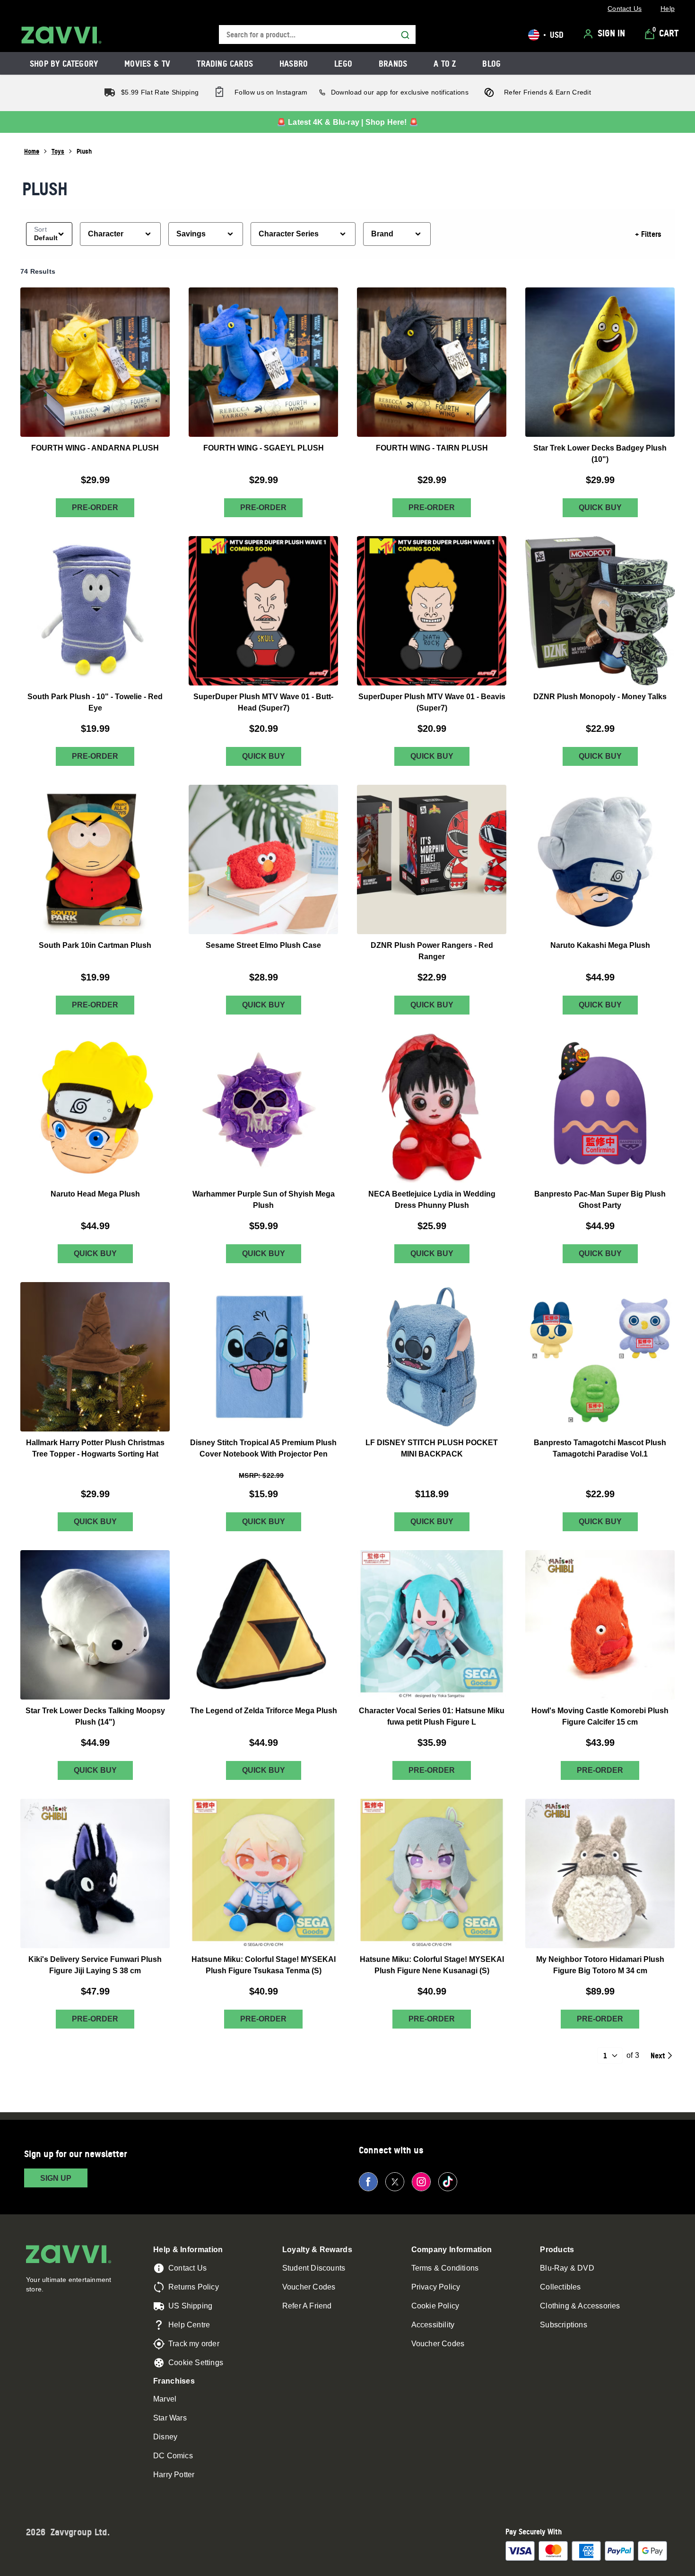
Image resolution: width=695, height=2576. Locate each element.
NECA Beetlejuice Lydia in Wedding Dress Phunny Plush (432, 1200)
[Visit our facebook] (368, 2182)
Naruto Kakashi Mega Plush (600, 945)
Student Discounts (314, 2268)
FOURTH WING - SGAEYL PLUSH (264, 448)
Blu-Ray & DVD (567, 2268)
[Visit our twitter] (395, 2182)
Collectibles (560, 2287)
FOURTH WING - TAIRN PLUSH (432, 448)
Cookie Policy (435, 2306)
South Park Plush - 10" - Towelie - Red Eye (95, 702)
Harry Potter (174, 2475)
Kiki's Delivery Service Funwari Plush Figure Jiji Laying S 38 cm (95, 1965)
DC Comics (173, 2456)
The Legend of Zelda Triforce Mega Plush (264, 1710)
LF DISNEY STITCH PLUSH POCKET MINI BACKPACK (432, 1448)
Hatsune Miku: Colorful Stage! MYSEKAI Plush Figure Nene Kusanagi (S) (432, 1965)
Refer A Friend (307, 2306)
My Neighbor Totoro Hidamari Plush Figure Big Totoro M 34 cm (600, 1965)
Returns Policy (194, 2287)
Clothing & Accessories (580, 2306)
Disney (165, 2437)
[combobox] (317, 35)
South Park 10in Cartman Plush (95, 945)
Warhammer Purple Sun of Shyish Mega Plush (264, 1200)
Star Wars (170, 2418)
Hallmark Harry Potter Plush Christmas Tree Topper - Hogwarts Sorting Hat (95, 1448)
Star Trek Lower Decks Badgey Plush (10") (600, 454)
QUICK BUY (600, 507)
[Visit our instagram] (421, 2182)
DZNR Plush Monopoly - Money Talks (600, 697)
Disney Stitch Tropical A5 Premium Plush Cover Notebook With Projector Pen (263, 1448)
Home (32, 151)
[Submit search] (405, 35)
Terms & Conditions (445, 2268)
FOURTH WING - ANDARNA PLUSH (95, 448)
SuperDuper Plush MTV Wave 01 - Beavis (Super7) (432, 702)
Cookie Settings (196, 2363)
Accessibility (433, 2325)
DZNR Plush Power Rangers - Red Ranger (432, 951)
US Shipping (190, 2306)
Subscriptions (564, 2325)
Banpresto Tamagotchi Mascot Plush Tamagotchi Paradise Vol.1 (600, 1448)
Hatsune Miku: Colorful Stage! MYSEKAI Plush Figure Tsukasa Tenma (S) (264, 1965)
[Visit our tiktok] (448, 2182)
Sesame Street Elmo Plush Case (263, 945)
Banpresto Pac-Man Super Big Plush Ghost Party (600, 1200)
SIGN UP (56, 2178)
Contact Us (187, 2268)
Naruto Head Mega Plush (95, 1194)
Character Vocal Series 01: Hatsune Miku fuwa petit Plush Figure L (432, 1716)
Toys (58, 151)
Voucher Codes (309, 2287)
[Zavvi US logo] (61, 35)
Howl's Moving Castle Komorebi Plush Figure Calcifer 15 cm (600, 1716)
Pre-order (95, 507)
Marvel (165, 2399)
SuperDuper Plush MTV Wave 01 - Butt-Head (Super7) (263, 702)
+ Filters (648, 234)
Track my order (194, 2344)
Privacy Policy (436, 2287)
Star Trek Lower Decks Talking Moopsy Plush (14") (95, 1716)
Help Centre (189, 2325)
